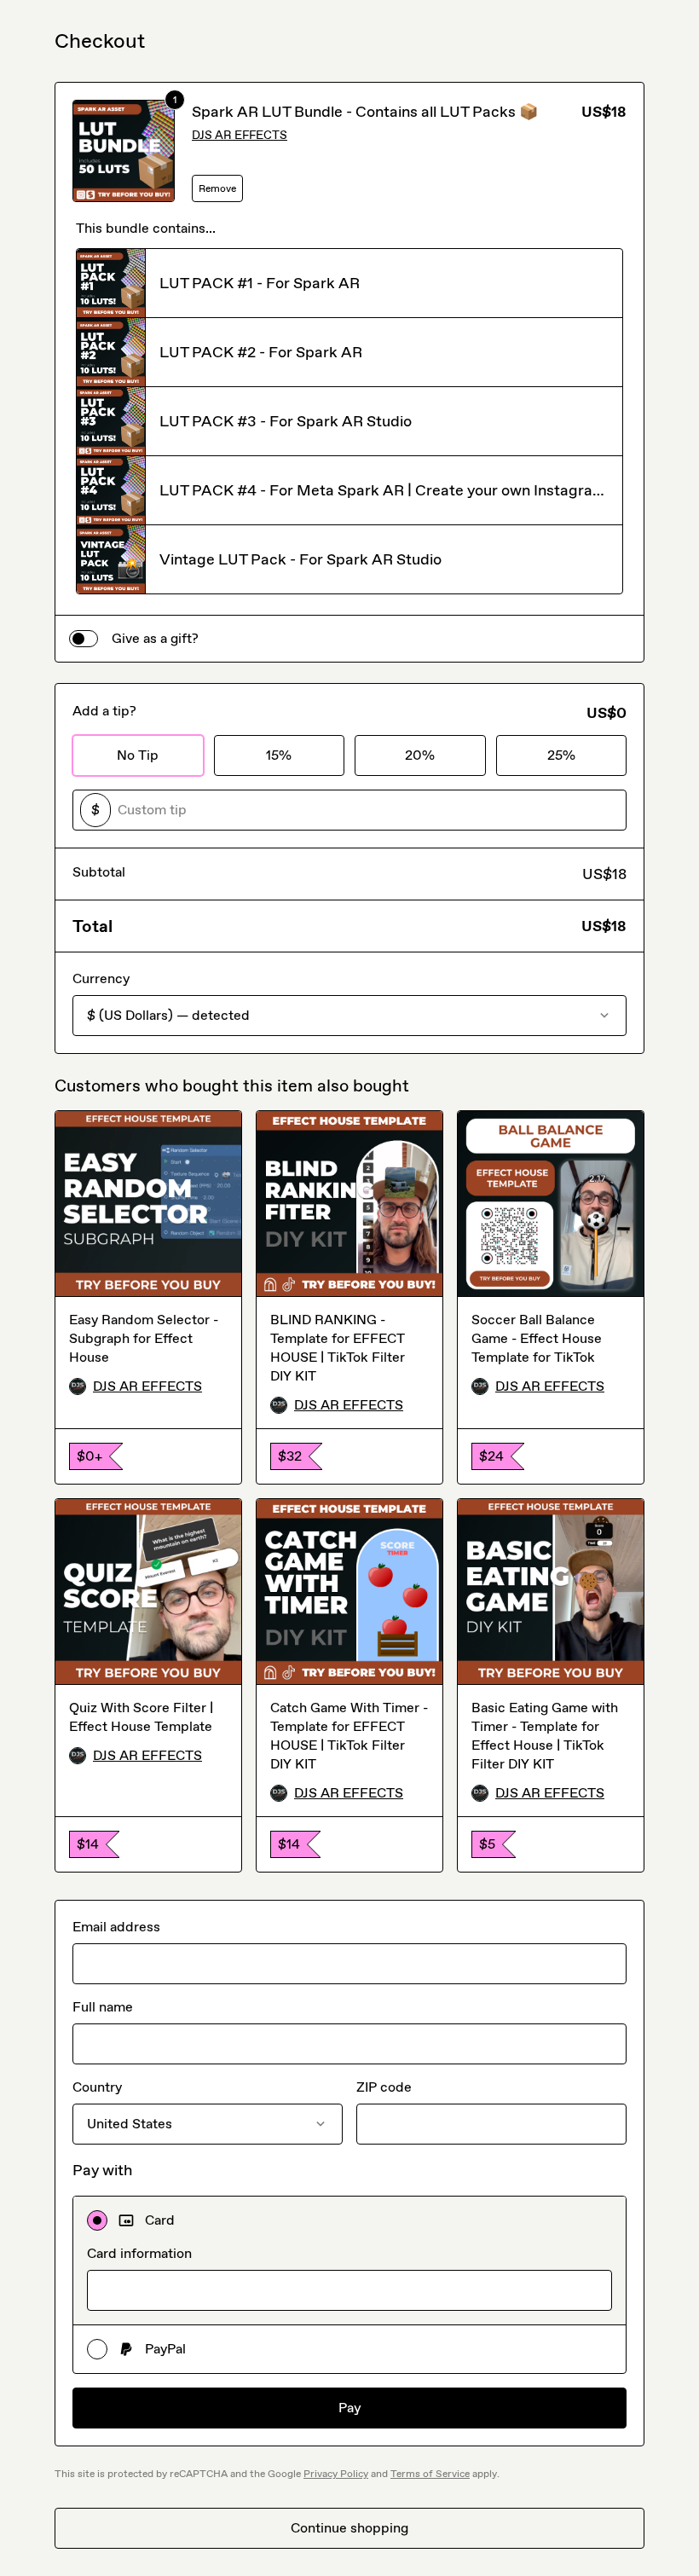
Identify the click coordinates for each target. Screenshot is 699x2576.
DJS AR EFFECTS (240, 135)
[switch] (84, 639)
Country (97, 2087)
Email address (116, 1927)
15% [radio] (279, 755)
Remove (217, 188)
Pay (350, 2408)
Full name (103, 2007)
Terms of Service (430, 2474)
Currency (101, 978)
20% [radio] (420, 755)
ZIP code (384, 2087)
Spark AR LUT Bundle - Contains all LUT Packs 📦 (365, 112)
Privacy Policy (336, 2474)
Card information (139, 2253)
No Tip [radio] (138, 755)
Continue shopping (349, 2528)
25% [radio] (561, 755)
